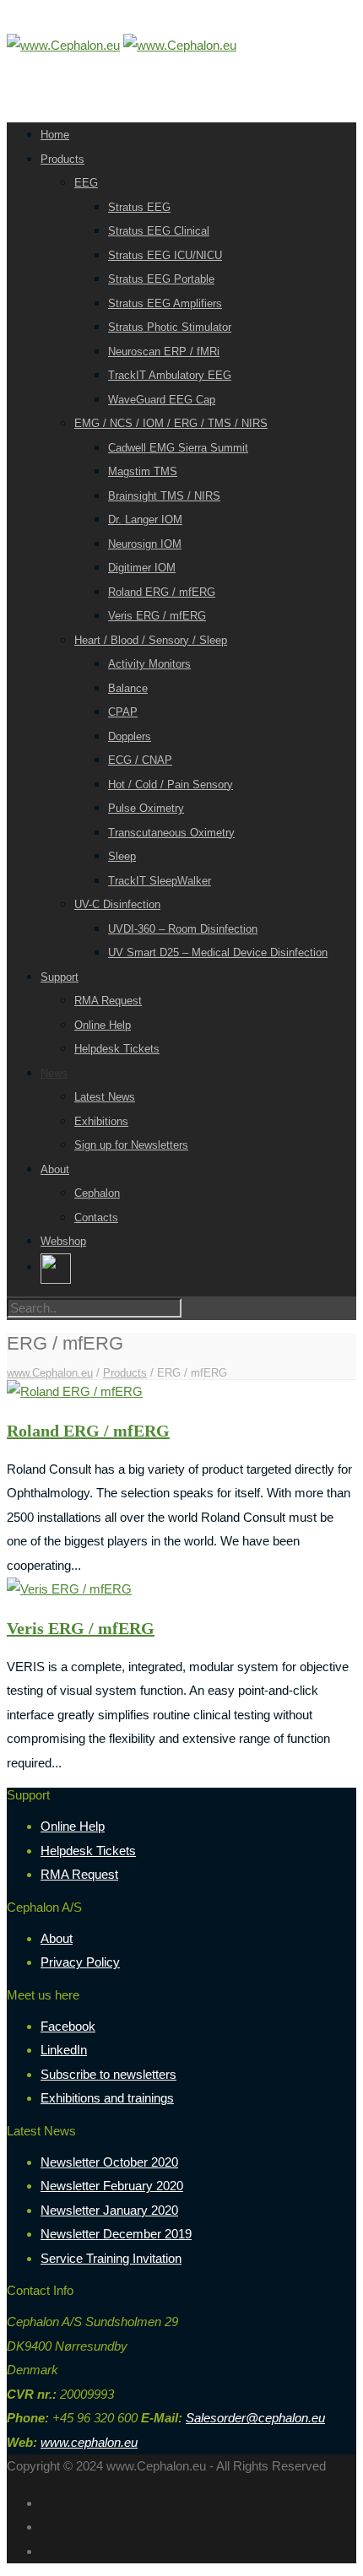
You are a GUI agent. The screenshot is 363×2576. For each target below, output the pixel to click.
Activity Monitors (149, 664)
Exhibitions (101, 1121)
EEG (86, 183)
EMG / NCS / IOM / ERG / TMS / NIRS (171, 423)
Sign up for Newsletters (131, 1145)
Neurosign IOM (145, 544)
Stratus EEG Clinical (159, 231)
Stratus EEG (139, 207)
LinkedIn (64, 2050)
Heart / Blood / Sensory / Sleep (151, 640)
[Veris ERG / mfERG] (69, 1589)
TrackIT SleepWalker (160, 881)
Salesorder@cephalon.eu (255, 2418)
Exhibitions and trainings (107, 2098)
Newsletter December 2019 (116, 2234)
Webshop (63, 1241)
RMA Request (108, 1001)
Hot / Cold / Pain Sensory (171, 785)
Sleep (122, 856)
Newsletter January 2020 (109, 2210)
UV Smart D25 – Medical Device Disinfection (218, 952)
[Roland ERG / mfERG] (75, 1391)
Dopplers (130, 736)
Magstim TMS (143, 471)
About (55, 1169)
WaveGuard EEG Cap (162, 400)
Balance (128, 688)
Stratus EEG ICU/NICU (165, 255)
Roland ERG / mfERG (162, 592)
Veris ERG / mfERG (157, 616)
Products (62, 159)
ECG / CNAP (140, 760)
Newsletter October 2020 (109, 2162)
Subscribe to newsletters (108, 2074)
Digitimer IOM (142, 568)
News (54, 1073)
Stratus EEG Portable (161, 279)
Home (55, 135)
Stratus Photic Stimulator (170, 327)
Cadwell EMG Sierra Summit (178, 448)
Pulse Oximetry (146, 808)
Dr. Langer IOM (145, 520)
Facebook (68, 2026)
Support (60, 977)
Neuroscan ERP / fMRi (164, 352)
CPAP (123, 712)
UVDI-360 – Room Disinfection (183, 929)
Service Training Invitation (111, 2258)
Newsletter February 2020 (112, 2186)
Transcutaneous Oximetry (171, 833)
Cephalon (97, 1193)
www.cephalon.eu (89, 2442)
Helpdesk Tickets (117, 1049)
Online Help (103, 1025)
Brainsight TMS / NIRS (164, 496)
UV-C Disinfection (117, 904)
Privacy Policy (80, 1962)
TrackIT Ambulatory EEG (170, 375)
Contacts (96, 1218)
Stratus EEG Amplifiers (165, 303)
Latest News (105, 1097)
